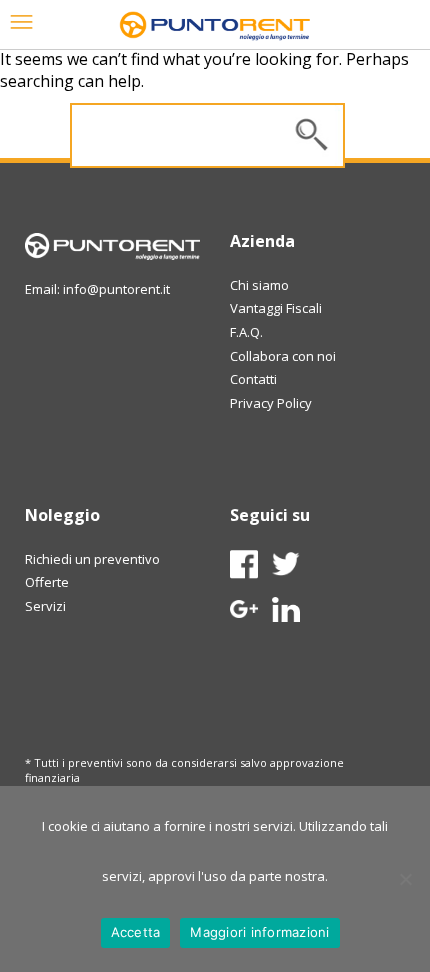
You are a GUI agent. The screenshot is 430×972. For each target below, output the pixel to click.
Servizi (45, 606)
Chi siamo (259, 285)
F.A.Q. (246, 332)
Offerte (47, 582)
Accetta (136, 932)
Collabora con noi (283, 356)
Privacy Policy (271, 403)
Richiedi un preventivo (92, 559)
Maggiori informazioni (259, 932)
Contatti (253, 379)
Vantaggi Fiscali (276, 308)
